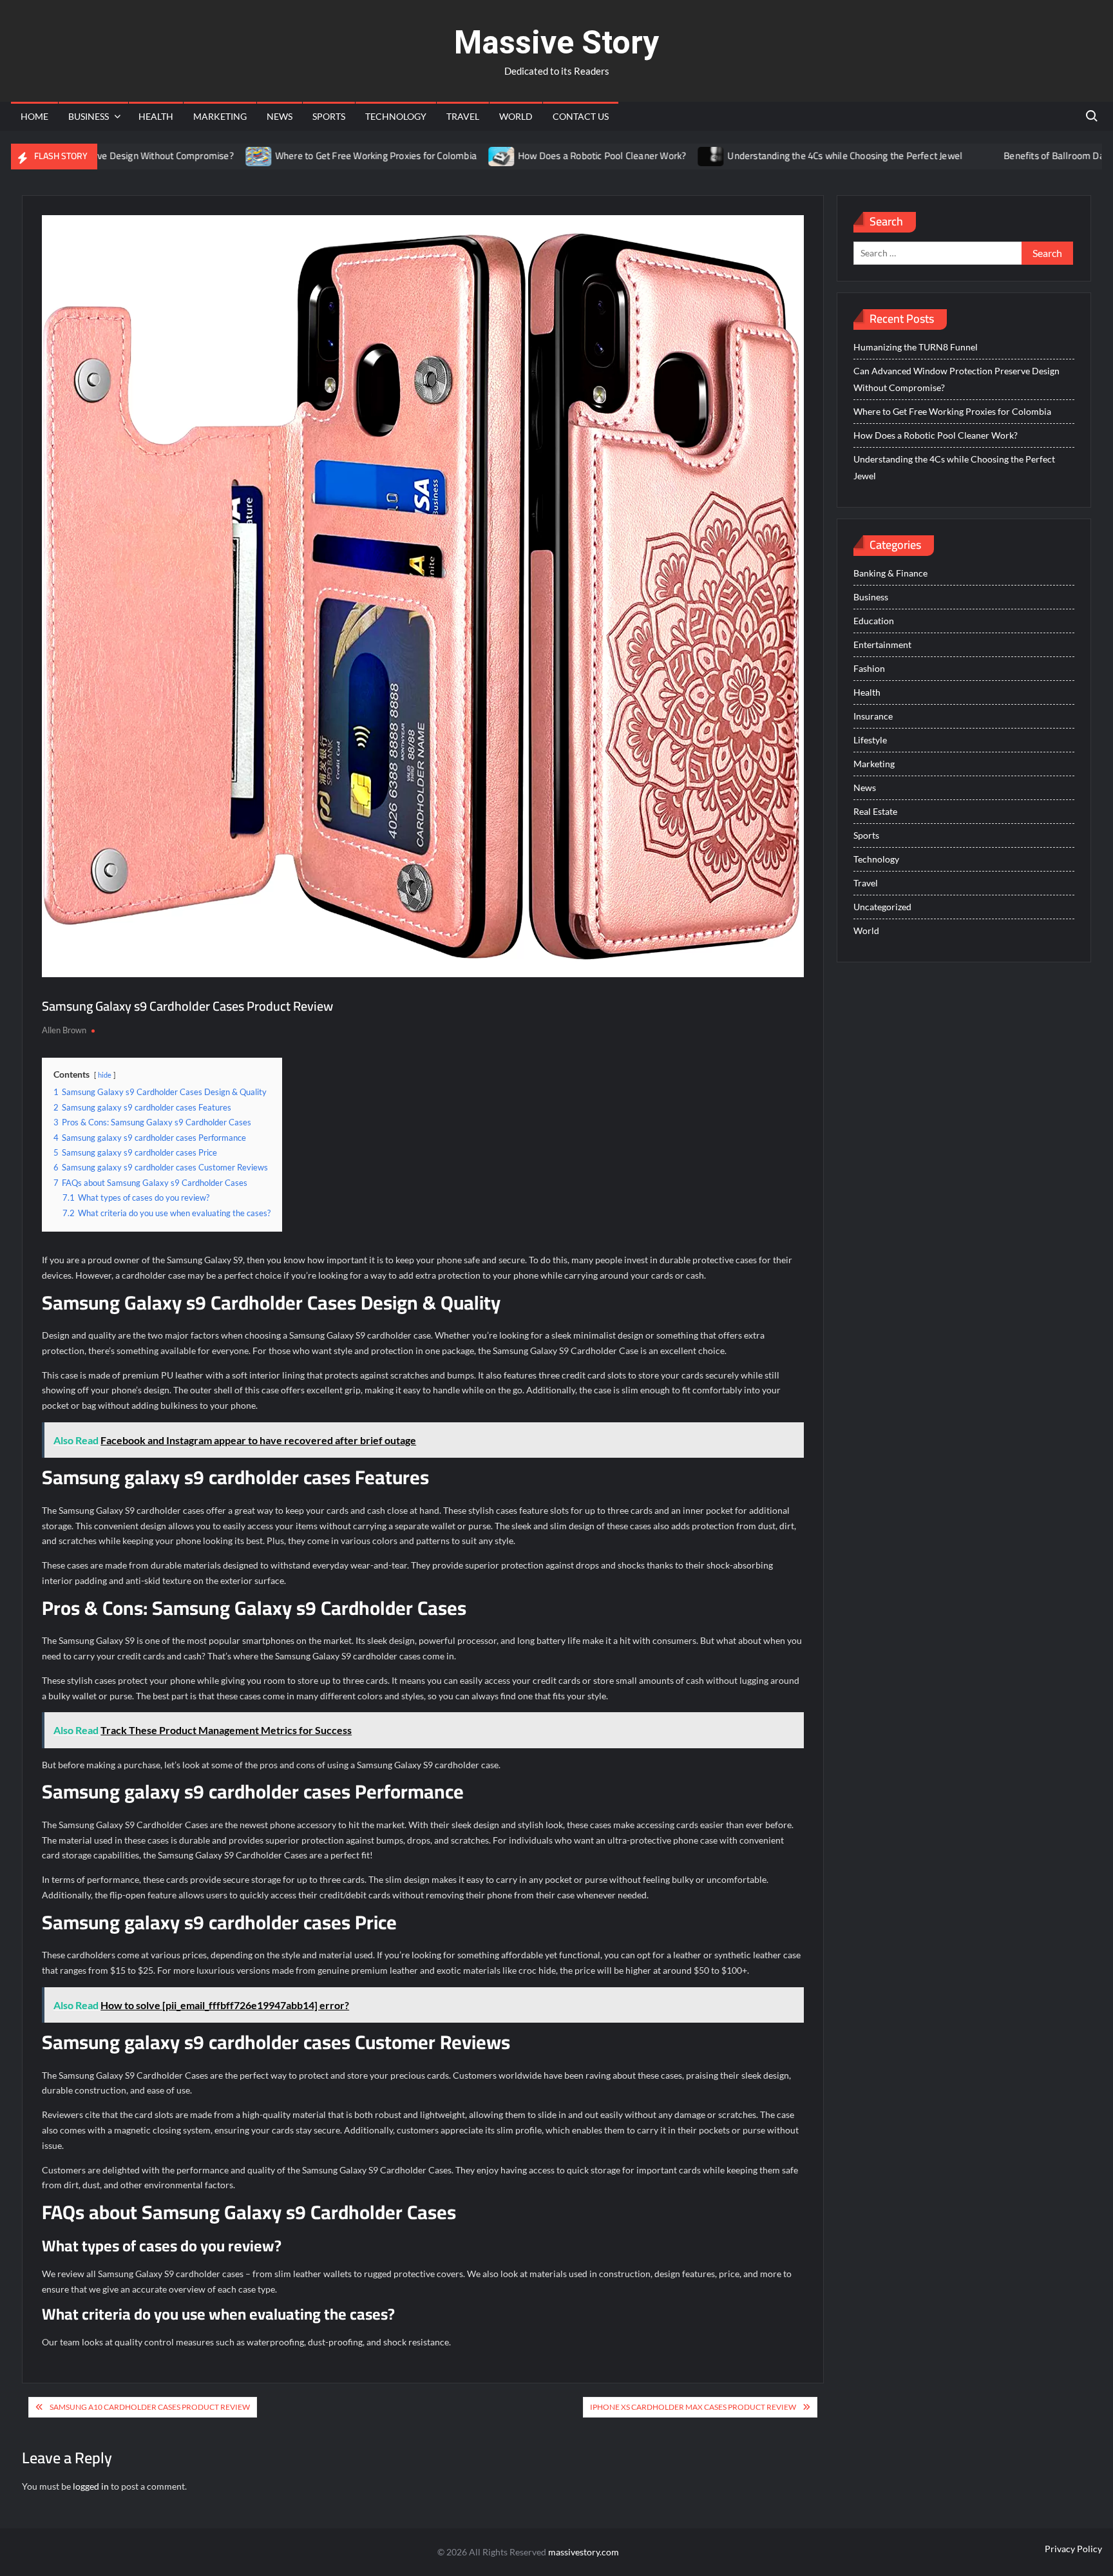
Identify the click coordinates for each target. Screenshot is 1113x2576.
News (280, 116)
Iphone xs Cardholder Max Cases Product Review (693, 2407)
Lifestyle (870, 740)
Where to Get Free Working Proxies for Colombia (297, 156)
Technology (396, 116)
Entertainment (882, 644)
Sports (329, 116)
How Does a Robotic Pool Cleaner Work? (523, 156)
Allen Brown (64, 1030)
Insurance (873, 716)
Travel (463, 116)
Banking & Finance (890, 573)
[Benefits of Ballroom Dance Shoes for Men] (908, 156)
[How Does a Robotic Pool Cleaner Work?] (423, 156)
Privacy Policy (1073, 2549)
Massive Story (556, 43)
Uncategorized (882, 907)
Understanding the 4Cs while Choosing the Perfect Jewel (766, 156)
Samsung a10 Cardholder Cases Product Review (150, 2407)
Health (156, 116)
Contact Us (581, 116)
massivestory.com (584, 2552)
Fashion (869, 668)
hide (105, 1075)
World (516, 116)
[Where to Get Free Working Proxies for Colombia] (180, 156)
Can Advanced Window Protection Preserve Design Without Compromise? (956, 379)
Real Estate (875, 811)
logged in (91, 2486)
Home (34, 116)
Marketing (220, 116)
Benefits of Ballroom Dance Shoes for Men (1014, 156)
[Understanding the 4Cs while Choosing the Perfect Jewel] (632, 156)
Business (89, 116)
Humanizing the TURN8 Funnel (916, 347)
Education (874, 621)
